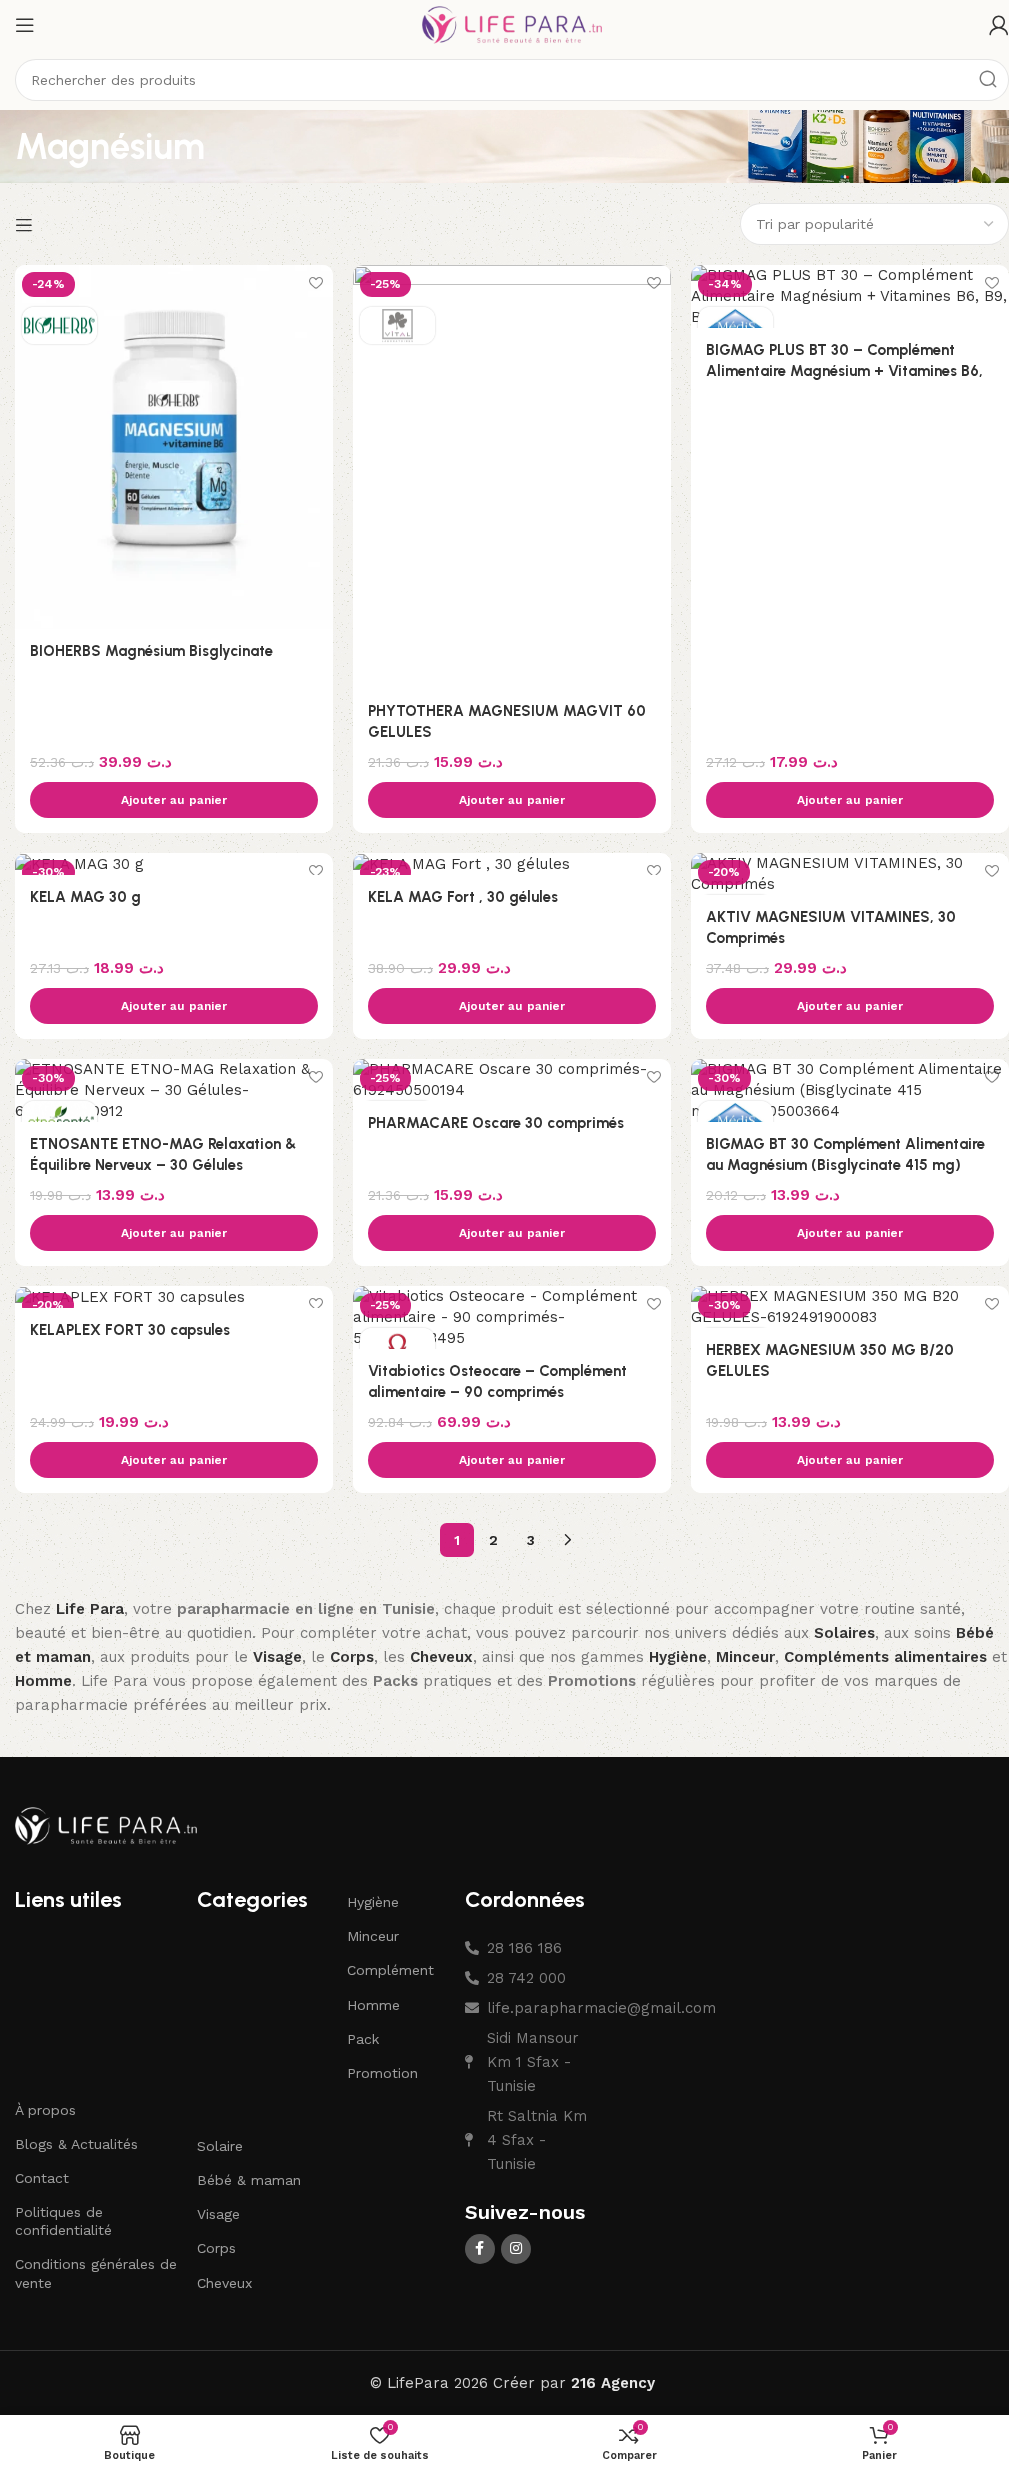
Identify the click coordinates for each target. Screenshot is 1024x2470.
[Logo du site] (512, 24)
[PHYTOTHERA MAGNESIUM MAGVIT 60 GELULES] (512, 477)
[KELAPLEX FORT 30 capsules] (174, 1297)
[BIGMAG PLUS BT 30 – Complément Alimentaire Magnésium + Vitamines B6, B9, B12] (850, 296)
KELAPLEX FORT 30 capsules (130, 1330)
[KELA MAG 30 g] (174, 864)
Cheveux (224, 2283)
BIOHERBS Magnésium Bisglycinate (151, 651)
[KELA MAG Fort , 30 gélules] (512, 864)
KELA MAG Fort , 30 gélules (463, 897)
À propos (45, 2110)
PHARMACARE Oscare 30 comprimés (496, 1123)
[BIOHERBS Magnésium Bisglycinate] (174, 446)
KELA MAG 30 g (85, 897)
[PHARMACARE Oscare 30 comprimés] (512, 1080)
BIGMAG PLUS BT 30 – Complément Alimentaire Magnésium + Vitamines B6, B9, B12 (844, 371)
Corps (216, 2248)
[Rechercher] (988, 80)
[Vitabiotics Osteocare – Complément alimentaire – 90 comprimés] (512, 1317)
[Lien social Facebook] (480, 2249)
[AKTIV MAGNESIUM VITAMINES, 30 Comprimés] (850, 874)
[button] (174, 800)
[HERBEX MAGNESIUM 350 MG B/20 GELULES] (850, 1307)
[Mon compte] (999, 25)
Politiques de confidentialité (63, 2221)
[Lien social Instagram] (516, 2249)
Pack (363, 2039)
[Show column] (26, 225)
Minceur (373, 1936)
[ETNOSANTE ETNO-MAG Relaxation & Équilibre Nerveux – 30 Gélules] (174, 1090)
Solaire (220, 2146)
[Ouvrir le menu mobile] (25, 25)
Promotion (382, 2073)
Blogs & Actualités (76, 2144)
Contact (42, 2178)
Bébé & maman (249, 2180)
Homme (373, 2005)
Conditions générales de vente (96, 2273)
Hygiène (373, 1902)
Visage (218, 2214)
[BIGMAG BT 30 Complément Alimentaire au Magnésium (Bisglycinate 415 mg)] (850, 1090)
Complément (390, 1970)
